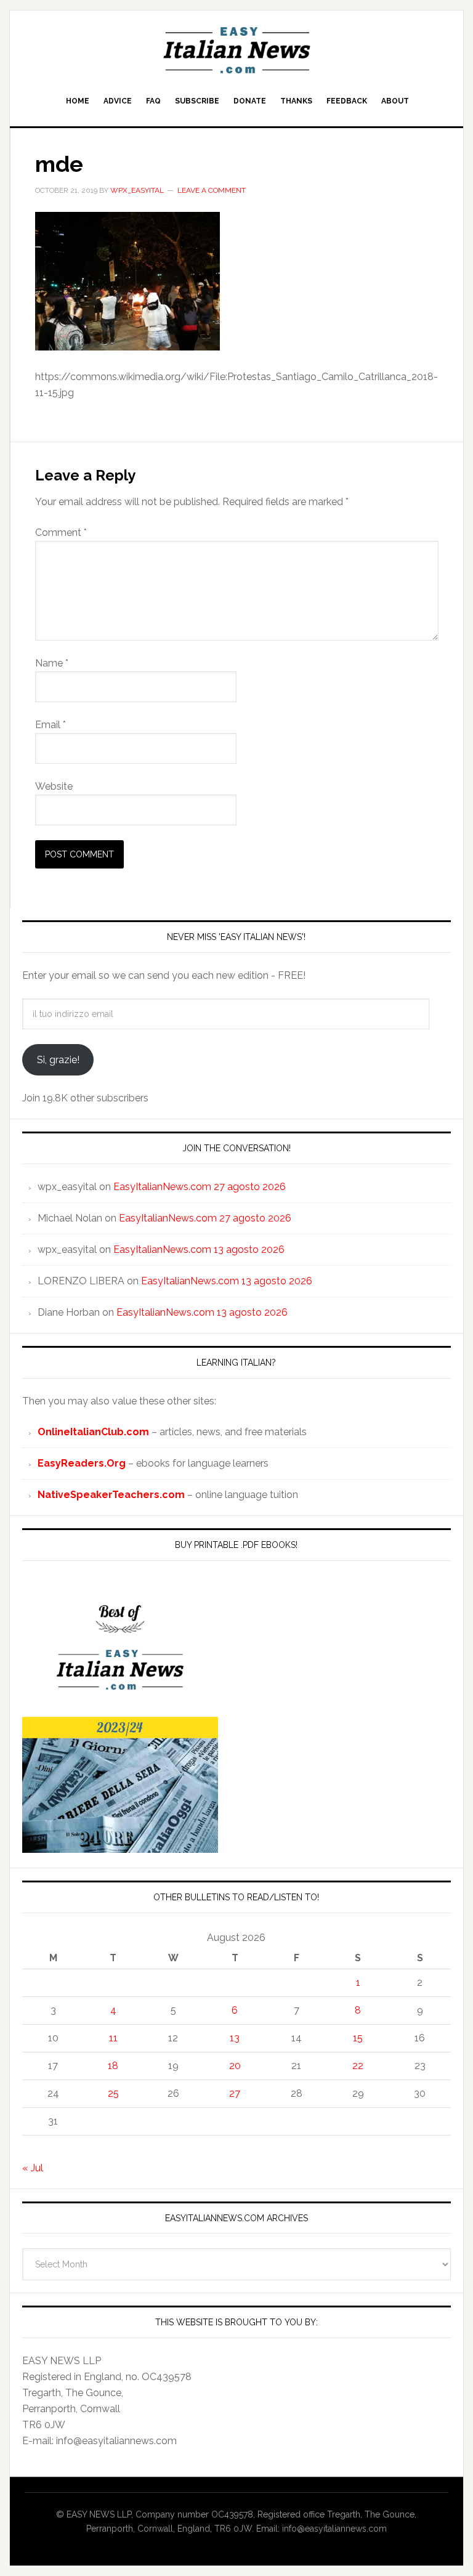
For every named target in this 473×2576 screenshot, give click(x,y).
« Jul (33, 2168)
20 (235, 2066)
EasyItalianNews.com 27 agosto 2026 (200, 1187)
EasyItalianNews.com (236, 51)
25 (113, 2093)
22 (358, 2066)
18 (113, 2066)
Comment (61, 533)
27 (235, 2093)
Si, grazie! (58, 1060)
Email (51, 725)
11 (113, 2038)
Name (52, 663)
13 (235, 2038)
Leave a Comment (212, 190)
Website (54, 786)
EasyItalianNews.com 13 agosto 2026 (199, 1250)
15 (358, 2038)
